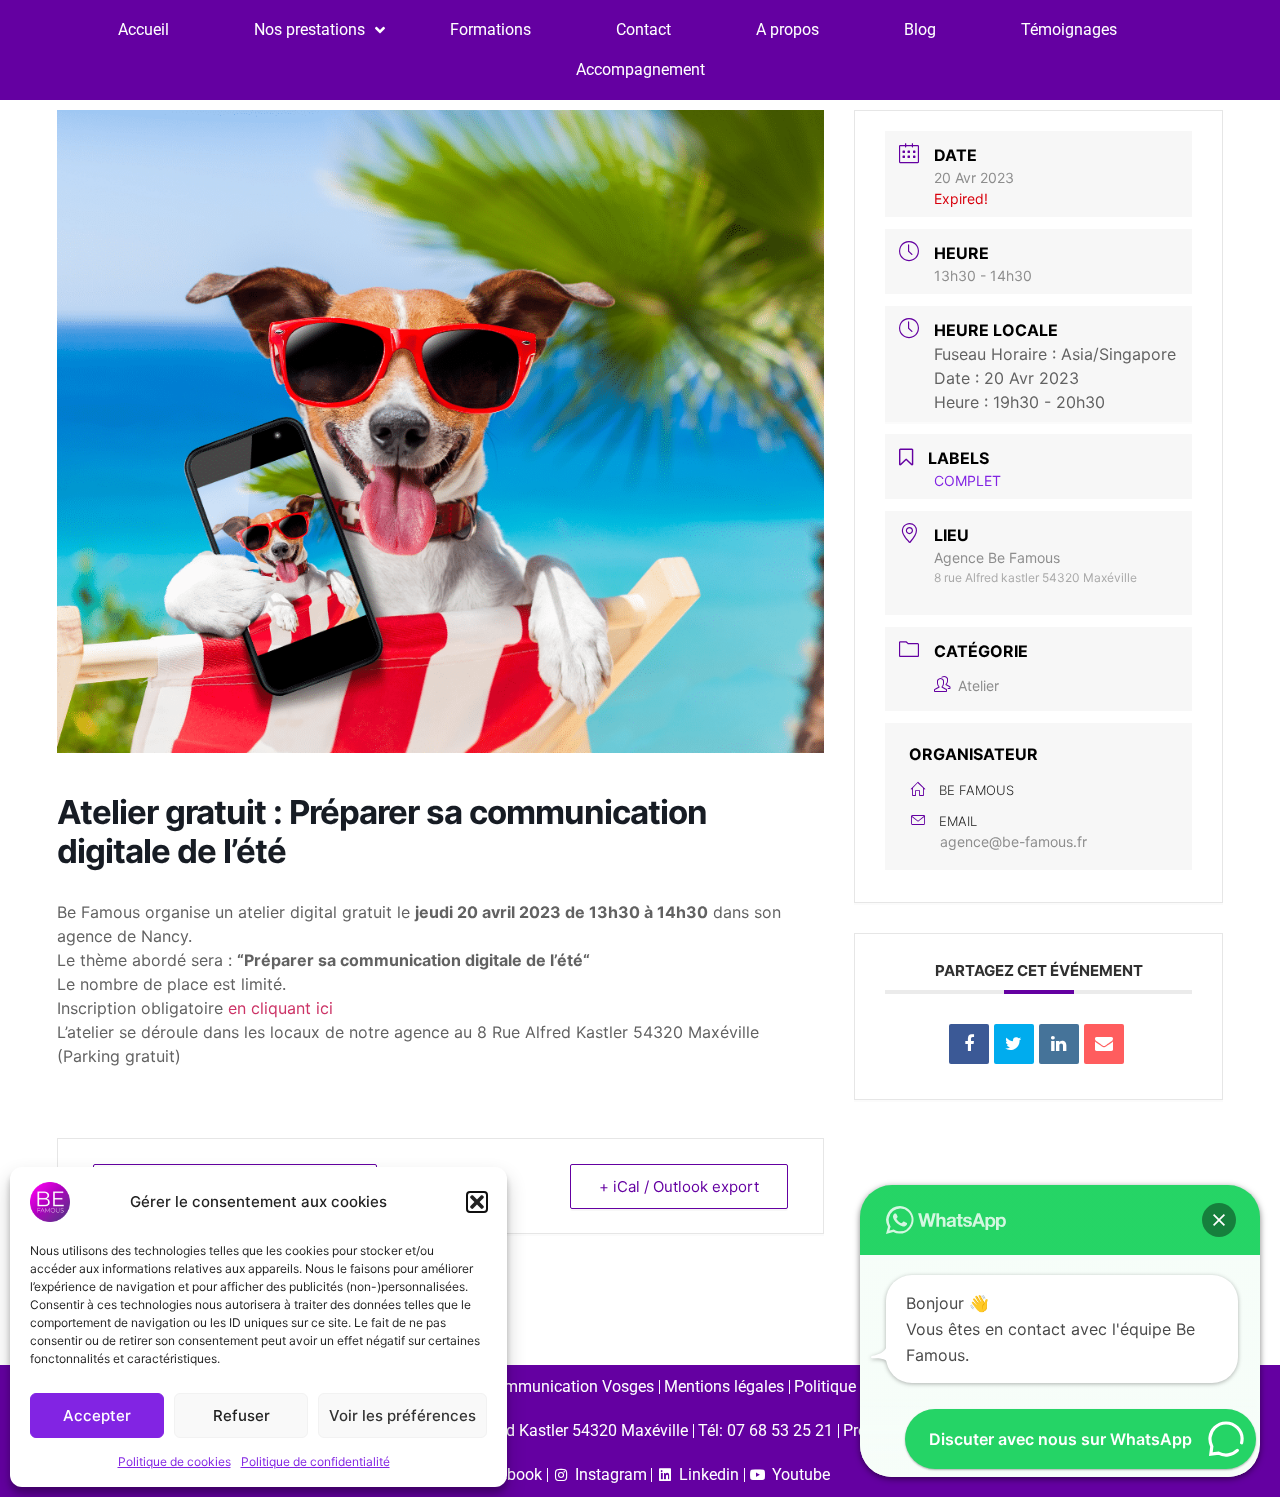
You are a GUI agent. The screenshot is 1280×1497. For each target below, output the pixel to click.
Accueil (143, 29)
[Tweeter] (1014, 1044)
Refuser (241, 1415)
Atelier (978, 685)
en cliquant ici (280, 1008)
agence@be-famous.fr (1013, 841)
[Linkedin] (1059, 1044)
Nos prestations (309, 29)
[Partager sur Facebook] (969, 1044)
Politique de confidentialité (315, 1461)
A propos (787, 29)
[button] (477, 1202)
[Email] (1104, 1044)
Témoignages (1069, 29)
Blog (920, 29)
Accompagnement (640, 69)
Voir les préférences (402, 1415)
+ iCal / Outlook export (679, 1186)
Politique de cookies (174, 1461)
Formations (490, 29)
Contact (643, 29)
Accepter (97, 1415)
